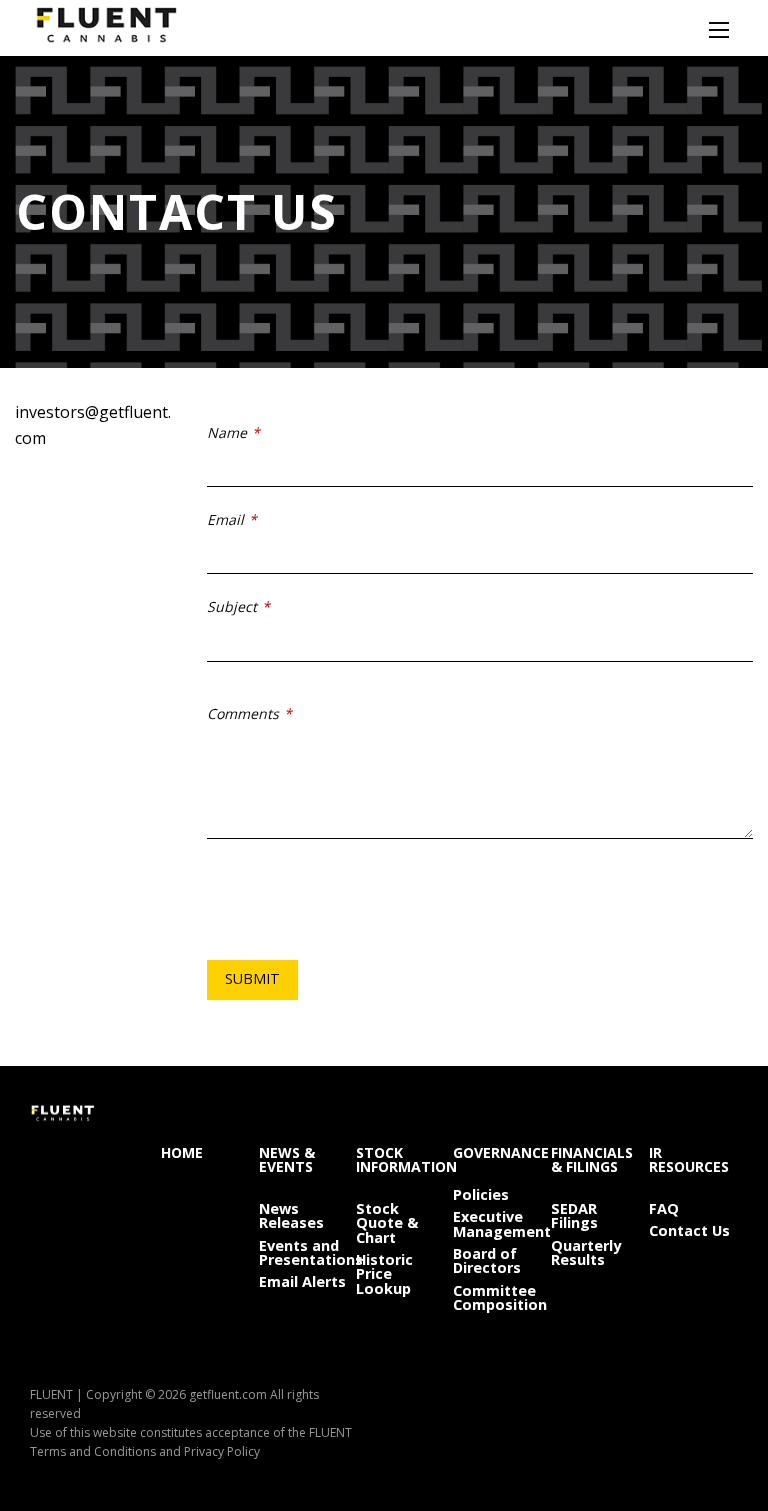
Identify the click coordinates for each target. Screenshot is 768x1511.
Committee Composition (497, 1297)
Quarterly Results (586, 1252)
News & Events (287, 1158)
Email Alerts (302, 1280)
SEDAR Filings (574, 1215)
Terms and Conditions (93, 1451)
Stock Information (400, 1158)
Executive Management (497, 1223)
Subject (232, 606)
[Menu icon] (719, 30)
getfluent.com (228, 1394)
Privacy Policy (222, 1451)
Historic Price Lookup (384, 1273)
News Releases (291, 1215)
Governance (497, 1151)
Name (227, 432)
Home (182, 1151)
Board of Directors (487, 1260)
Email (225, 519)
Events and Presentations (303, 1252)
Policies (481, 1193)
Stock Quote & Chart (387, 1222)
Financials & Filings (592, 1158)
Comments (243, 713)
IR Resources (689, 1158)
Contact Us (689, 1229)
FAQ (664, 1207)
